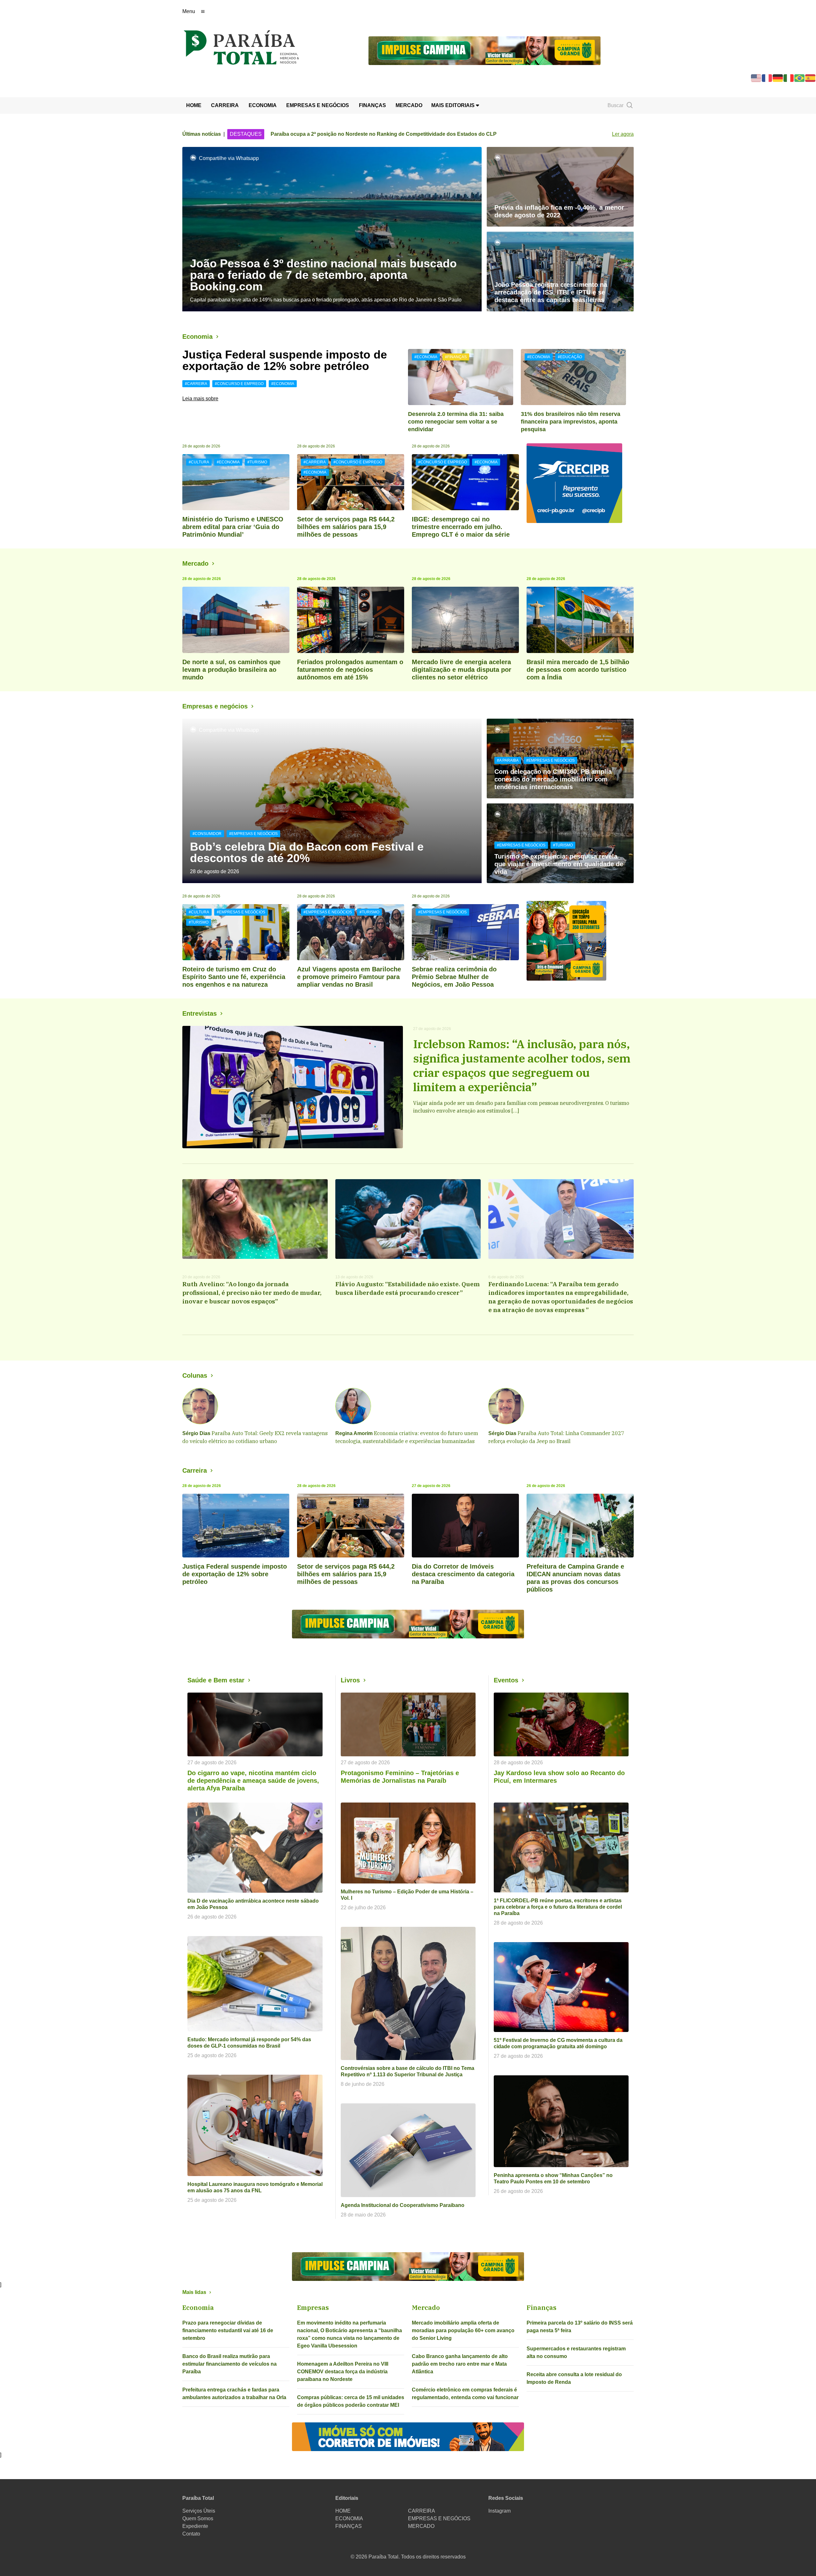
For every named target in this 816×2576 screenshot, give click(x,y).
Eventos (506, 1680)
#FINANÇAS (456, 357)
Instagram (499, 2511)
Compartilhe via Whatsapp (229, 158)
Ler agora (623, 134)
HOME (194, 105)
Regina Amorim (354, 1433)
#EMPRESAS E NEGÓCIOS (253, 834)
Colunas (195, 1375)
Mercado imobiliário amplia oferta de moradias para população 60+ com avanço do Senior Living (463, 2330)
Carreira (195, 1470)
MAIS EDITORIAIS (454, 105)
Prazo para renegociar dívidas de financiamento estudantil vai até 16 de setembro (228, 2330)
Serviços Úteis (199, 2511)
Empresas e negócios (215, 706)
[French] (767, 78)
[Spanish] (811, 78)
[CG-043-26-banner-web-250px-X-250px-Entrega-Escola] (580, 941)
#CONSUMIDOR (207, 834)
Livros (350, 1680)
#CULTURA (199, 462)
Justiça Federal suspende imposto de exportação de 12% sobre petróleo (285, 360)
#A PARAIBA (508, 760)
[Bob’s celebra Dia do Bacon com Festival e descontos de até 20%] (332, 801)
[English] (756, 78)
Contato (191, 2534)
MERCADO (409, 105)
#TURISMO (257, 462)
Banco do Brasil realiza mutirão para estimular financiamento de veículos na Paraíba (229, 2364)
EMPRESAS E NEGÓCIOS (318, 105)
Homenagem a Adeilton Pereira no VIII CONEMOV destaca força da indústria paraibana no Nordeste (343, 2372)
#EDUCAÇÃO (570, 357)
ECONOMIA (263, 105)
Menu (189, 11)
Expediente (195, 2526)
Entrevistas (200, 1013)
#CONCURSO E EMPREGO (239, 384)
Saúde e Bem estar (216, 1680)
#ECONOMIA (283, 384)
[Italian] (789, 78)
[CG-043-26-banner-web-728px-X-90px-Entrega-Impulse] (484, 50)
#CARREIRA (196, 384)
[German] (778, 78)
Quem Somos (198, 2518)
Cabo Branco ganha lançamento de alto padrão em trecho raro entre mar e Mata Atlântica (460, 2364)
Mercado (195, 563)
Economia (197, 337)
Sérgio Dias (196, 1433)
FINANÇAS (372, 105)
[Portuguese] (800, 78)
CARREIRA (225, 105)
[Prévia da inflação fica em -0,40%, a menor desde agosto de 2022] (560, 187)
